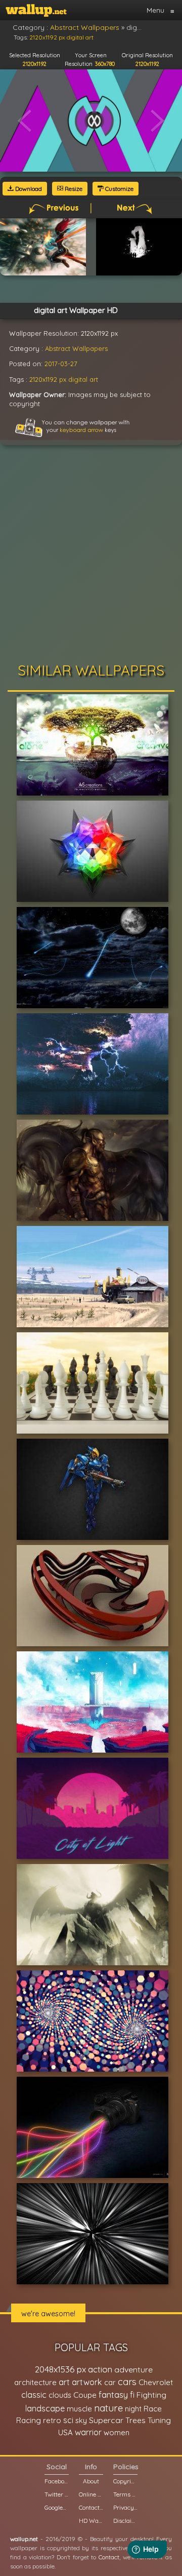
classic (34, 2394)
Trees (135, 2420)
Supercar (106, 2420)
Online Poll (91, 2494)
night (133, 2409)
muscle (79, 2409)
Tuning (159, 2420)
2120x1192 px (48, 379)
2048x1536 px (60, 2369)
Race (153, 2409)
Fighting (151, 2395)
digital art (83, 379)
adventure (133, 2369)
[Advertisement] (91, 557)
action (100, 2369)
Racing (29, 2420)
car (110, 2382)
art (64, 2382)
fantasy (113, 2394)
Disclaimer (125, 2521)
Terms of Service (125, 2494)
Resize (73, 189)
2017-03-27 (61, 364)
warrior (88, 2432)
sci (68, 2420)
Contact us (91, 2507)
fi (132, 2395)
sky (81, 2420)
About (91, 2481)
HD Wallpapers (91, 2521)
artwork (87, 2382)
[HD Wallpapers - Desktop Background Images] (36, 10)
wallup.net (24, 2539)
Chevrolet (156, 2382)
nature (108, 2408)
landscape (45, 2408)
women (117, 2432)
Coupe (85, 2395)
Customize (119, 189)
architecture (35, 2382)
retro (52, 2420)
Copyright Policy (125, 2481)
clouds (60, 2395)
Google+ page (57, 2507)
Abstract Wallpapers (76, 348)
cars (127, 2382)
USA (65, 2432)
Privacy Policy (125, 2507)
